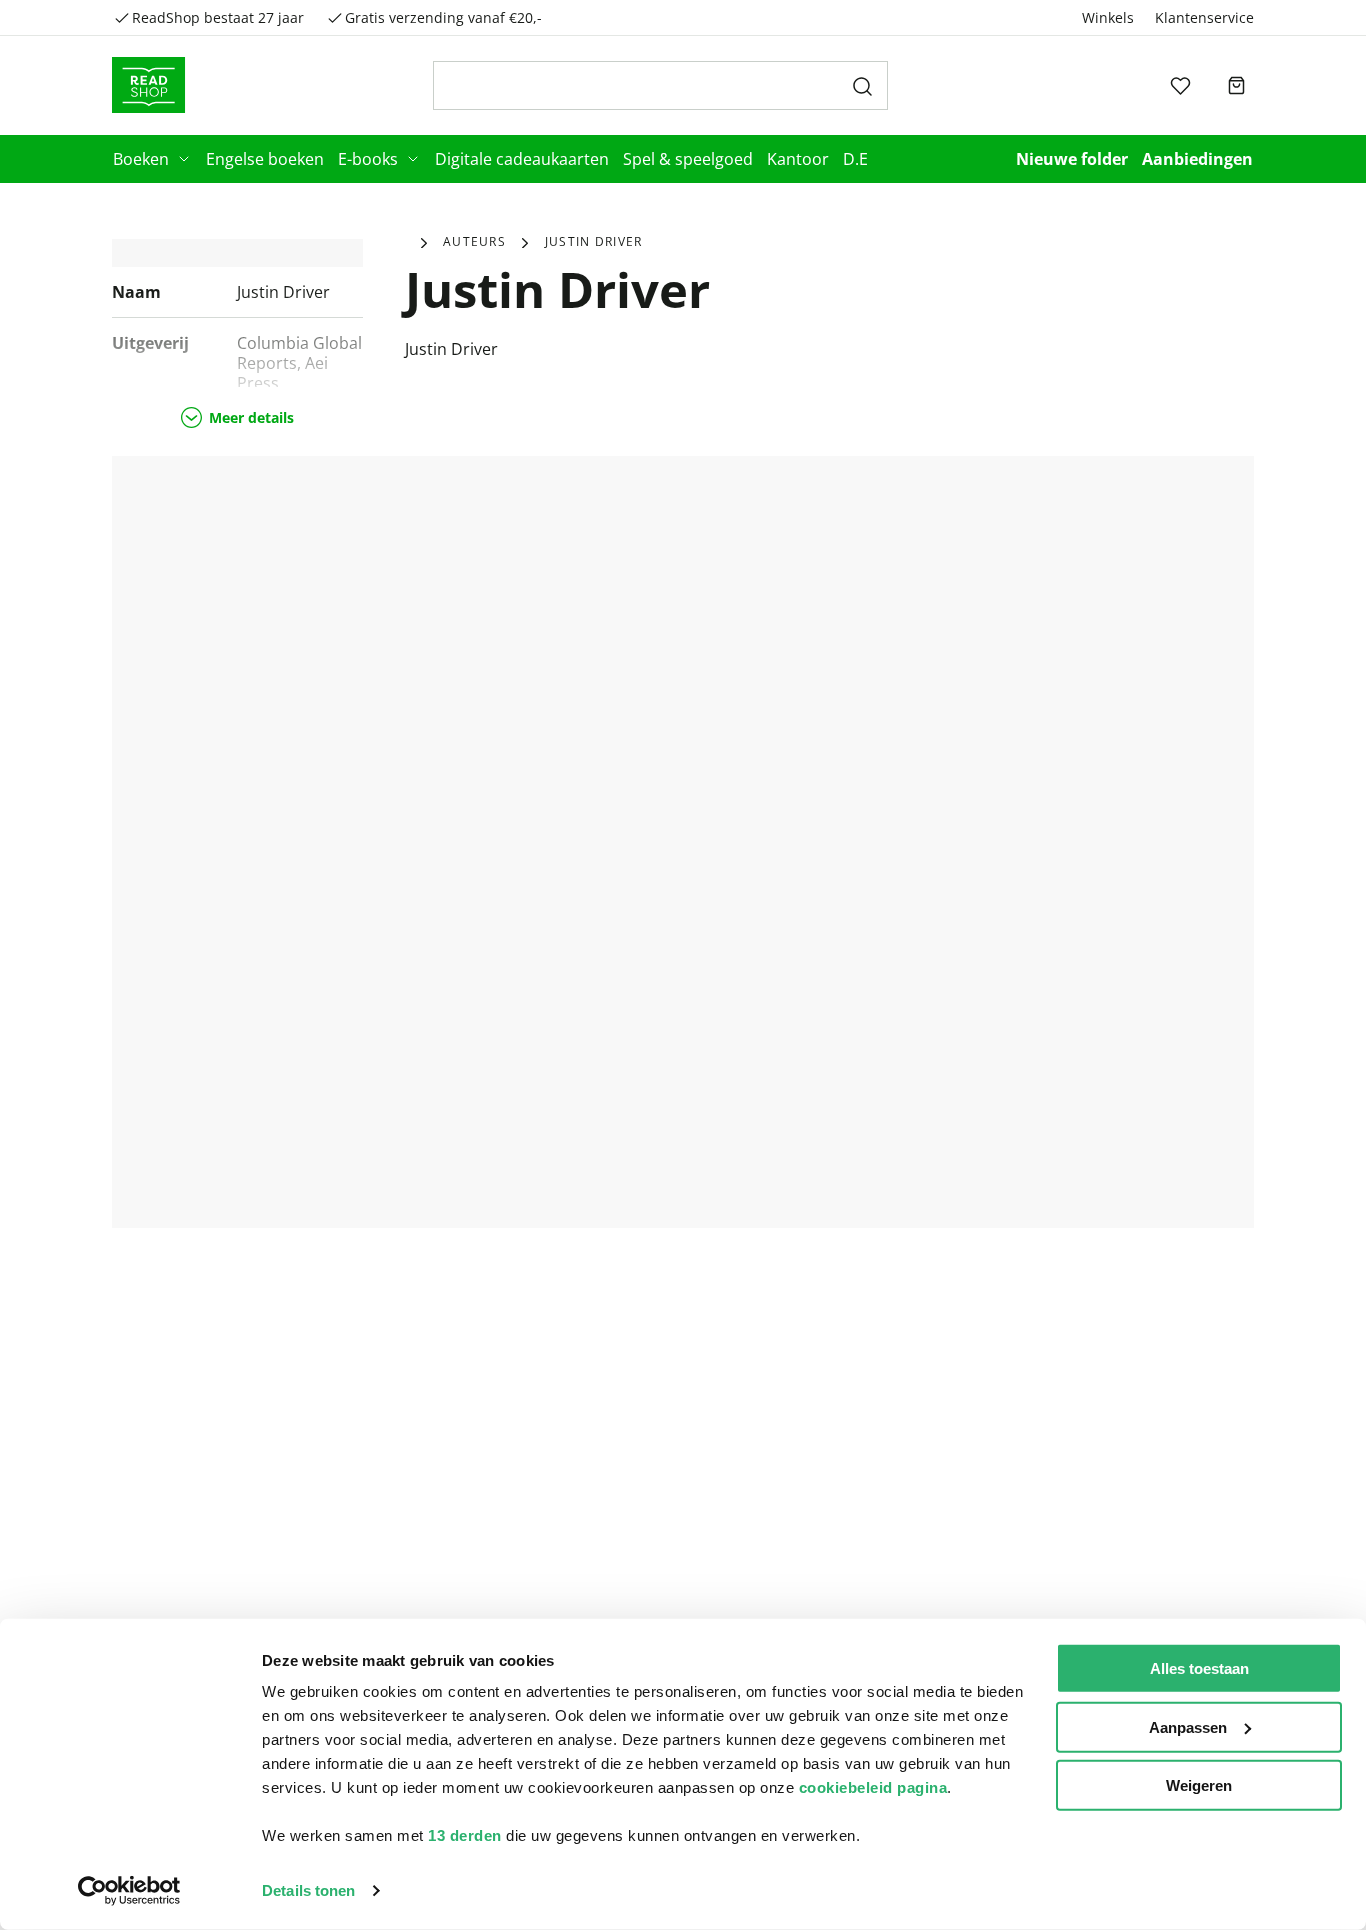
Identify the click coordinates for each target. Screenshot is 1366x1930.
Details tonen (308, 1890)
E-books (368, 159)
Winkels (1108, 17)
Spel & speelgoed (688, 159)
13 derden (465, 1835)
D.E (855, 159)
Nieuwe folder (1072, 159)
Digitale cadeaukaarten (522, 159)
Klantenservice (1204, 17)
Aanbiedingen (1197, 159)
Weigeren (1199, 1785)
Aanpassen (1188, 1726)
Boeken (141, 159)
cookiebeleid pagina (873, 1787)
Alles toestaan (1199, 1668)
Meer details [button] (251, 417)
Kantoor (798, 159)
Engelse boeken (265, 159)
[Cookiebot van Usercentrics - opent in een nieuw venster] (129, 1891)
